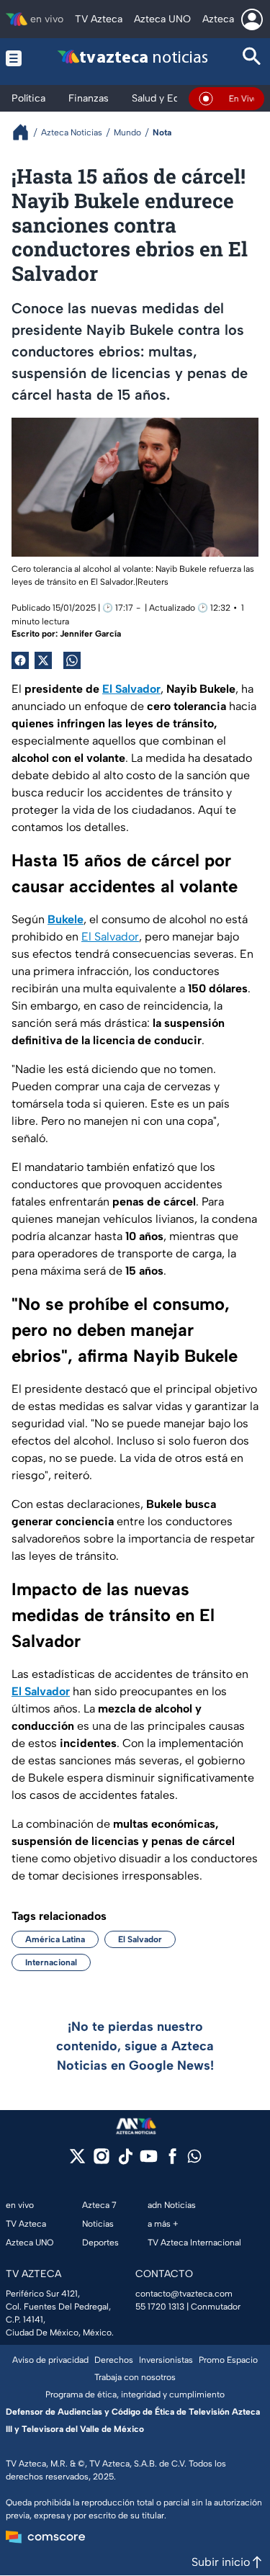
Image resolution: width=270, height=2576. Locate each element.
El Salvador (110, 937)
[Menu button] (16, 58)
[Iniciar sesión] (252, 19)
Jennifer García (90, 634)
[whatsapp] (194, 2159)
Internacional (51, 1962)
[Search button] (252, 58)
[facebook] (172, 2161)
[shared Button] (72, 660)
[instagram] (101, 2161)
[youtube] (149, 2161)
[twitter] (77, 2161)
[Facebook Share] (20, 660)
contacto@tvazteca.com (184, 2294)
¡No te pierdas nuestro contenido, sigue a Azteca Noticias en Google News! (135, 2046)
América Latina (55, 1939)
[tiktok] (125, 2161)
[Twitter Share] (43, 660)
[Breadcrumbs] (26, 132)
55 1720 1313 (160, 2307)
